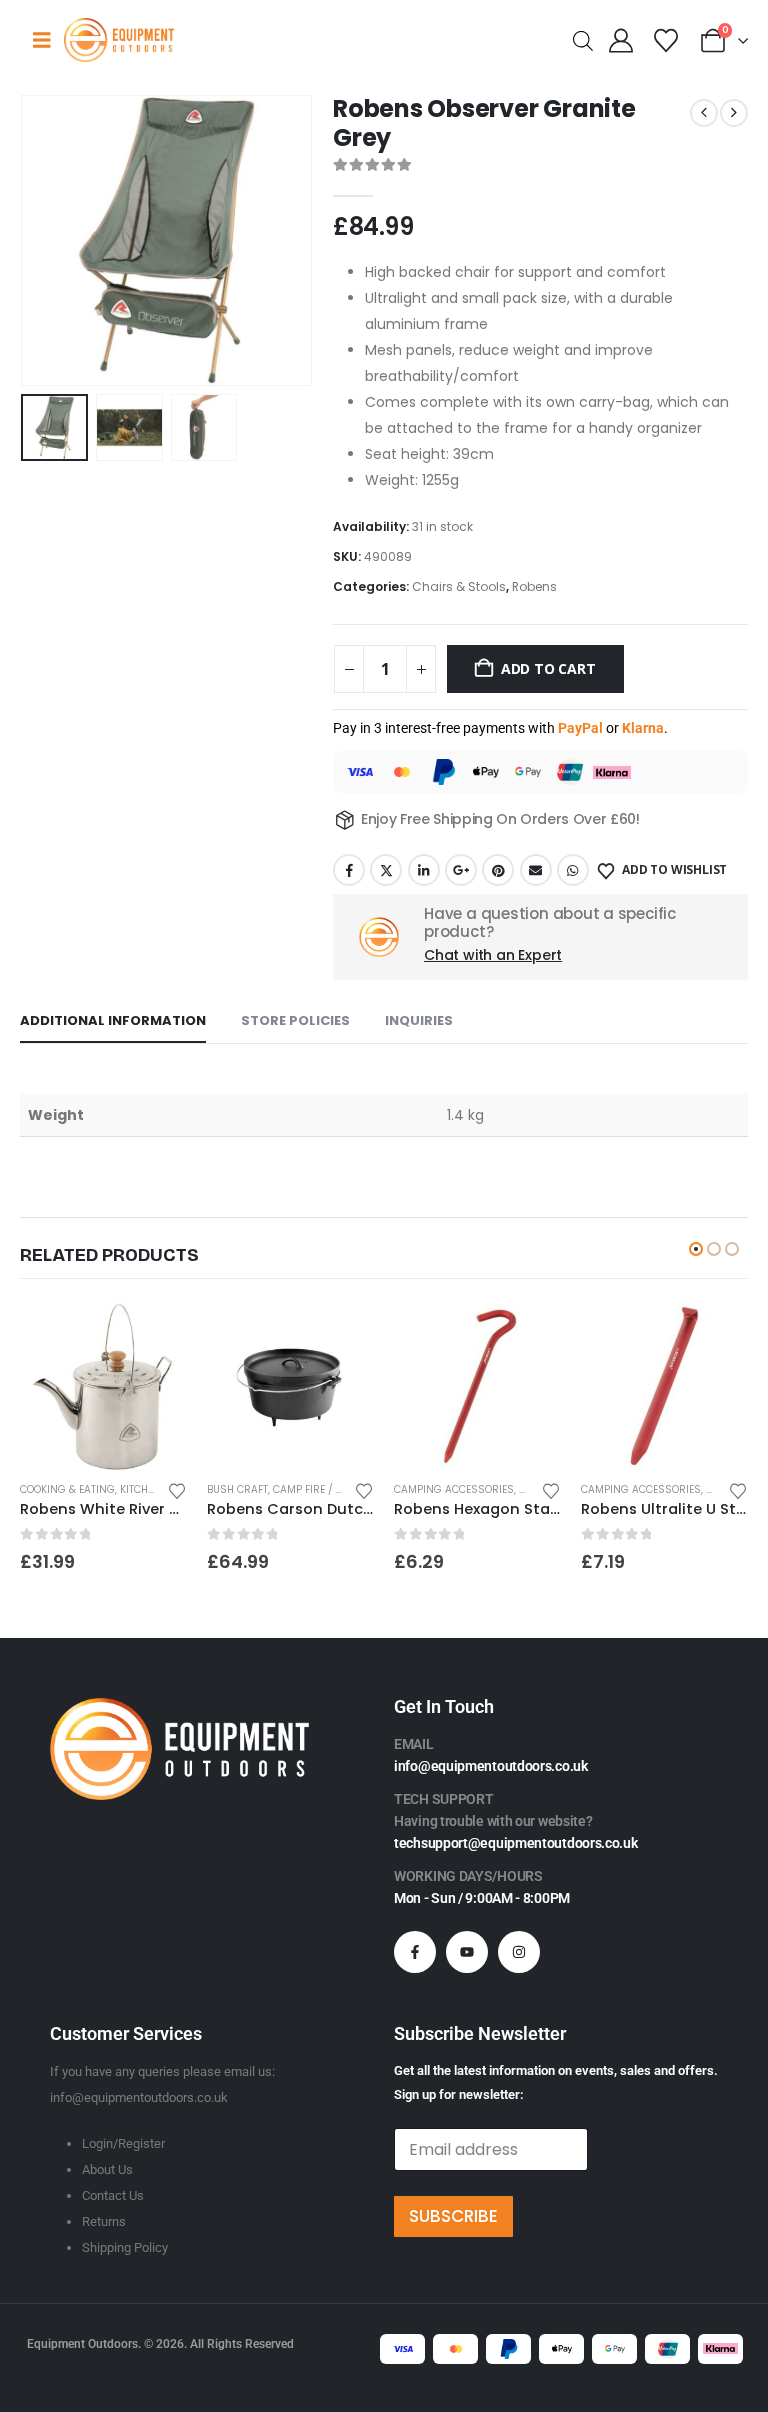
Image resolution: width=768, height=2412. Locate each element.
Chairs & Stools (459, 586)
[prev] (704, 113)
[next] (734, 113)
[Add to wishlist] (177, 1489)
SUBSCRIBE (453, 2216)
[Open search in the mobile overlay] (583, 39)
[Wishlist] (665, 41)
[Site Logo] (119, 39)
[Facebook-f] (415, 1952)
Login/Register (123, 2143)
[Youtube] (467, 1952)
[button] (45, 241)
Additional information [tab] (113, 1020)
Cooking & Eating (67, 1489)
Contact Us (113, 2195)
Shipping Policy (125, 2247)
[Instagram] (519, 1952)
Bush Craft (237, 1489)
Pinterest (498, 870)
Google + (461, 870)
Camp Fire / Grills (322, 1489)
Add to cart (548, 668)
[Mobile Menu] (42, 40)
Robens (534, 586)
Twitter (386, 870)
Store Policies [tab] (295, 1020)
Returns (104, 2221)
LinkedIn (424, 870)
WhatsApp (573, 870)
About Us (107, 2169)
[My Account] (621, 41)
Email (536, 870)
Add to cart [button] (154, 1336)
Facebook (349, 870)
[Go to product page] (103, 1386)
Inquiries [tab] (419, 1020)
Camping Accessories (454, 1489)
